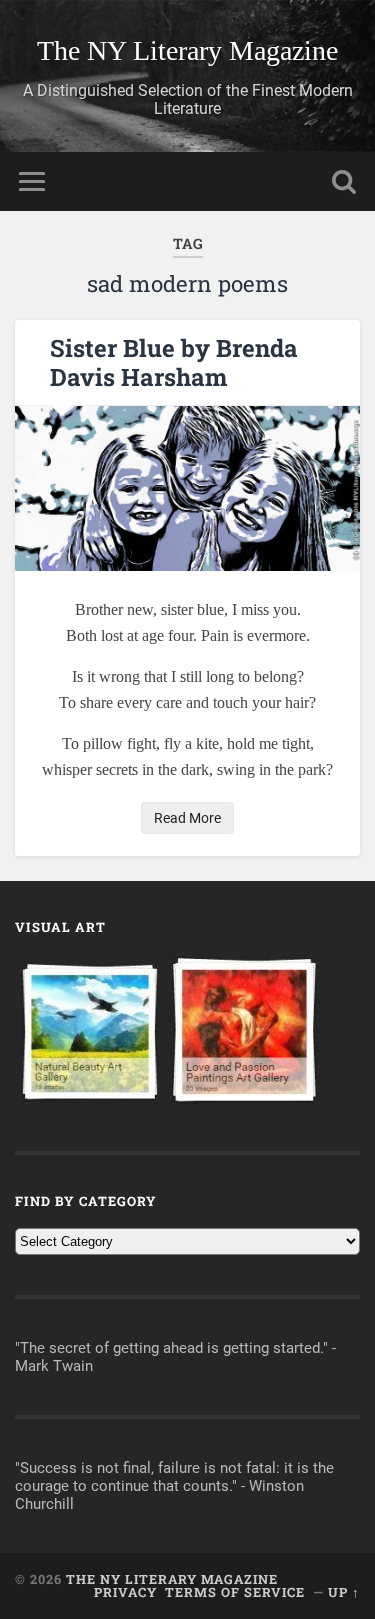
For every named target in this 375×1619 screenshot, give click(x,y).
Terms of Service (235, 1592)
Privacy (125, 1592)
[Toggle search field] (344, 181)
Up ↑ (344, 1592)
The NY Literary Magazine (187, 50)
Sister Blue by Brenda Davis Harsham (174, 362)
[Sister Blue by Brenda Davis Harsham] (187, 488)
